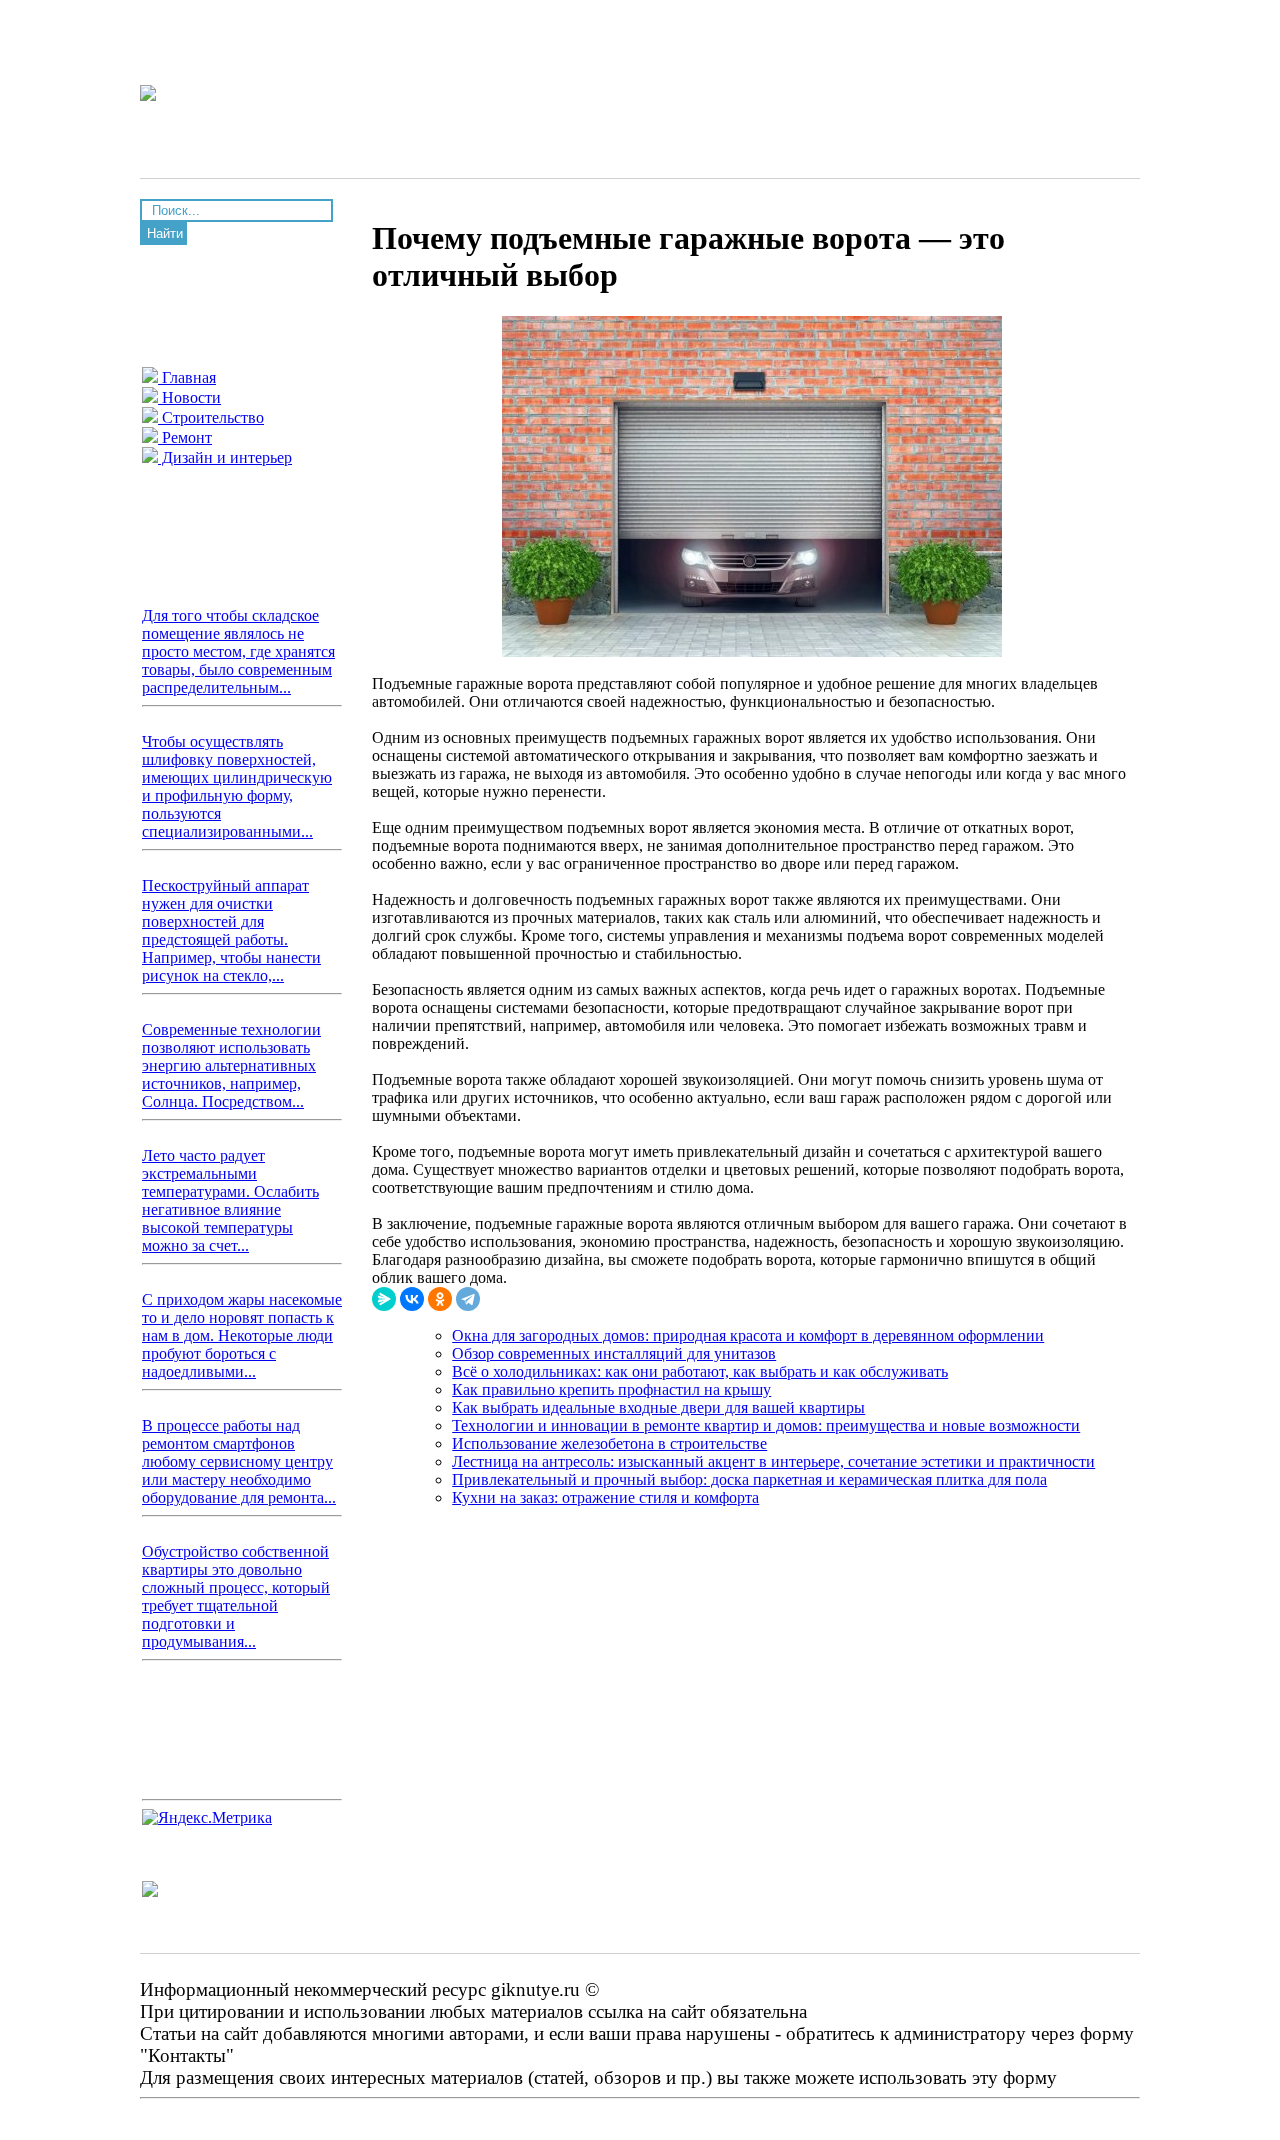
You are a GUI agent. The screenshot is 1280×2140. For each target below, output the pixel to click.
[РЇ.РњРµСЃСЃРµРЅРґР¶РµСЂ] (384, 1299)
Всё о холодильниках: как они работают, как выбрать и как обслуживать (700, 1371)
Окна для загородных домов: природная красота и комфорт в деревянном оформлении (748, 1335)
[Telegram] (468, 1299)
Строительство (211, 417)
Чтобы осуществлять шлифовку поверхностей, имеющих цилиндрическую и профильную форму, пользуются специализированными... (237, 786)
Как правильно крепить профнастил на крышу (611, 1389)
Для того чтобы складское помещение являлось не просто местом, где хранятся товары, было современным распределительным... (238, 651)
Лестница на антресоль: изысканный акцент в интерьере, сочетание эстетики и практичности (773, 1461)
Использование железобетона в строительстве (609, 1443)
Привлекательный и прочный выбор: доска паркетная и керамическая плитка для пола (749, 1479)
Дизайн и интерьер (225, 457)
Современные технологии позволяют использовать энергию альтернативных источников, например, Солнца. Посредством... (231, 1065)
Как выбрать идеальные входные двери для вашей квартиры (658, 1407)
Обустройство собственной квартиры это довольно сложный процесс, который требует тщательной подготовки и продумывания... (236, 1596)
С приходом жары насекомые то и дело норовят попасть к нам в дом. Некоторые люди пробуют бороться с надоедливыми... (242, 1335)
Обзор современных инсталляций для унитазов (614, 1353)
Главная (187, 377)
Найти (165, 233)
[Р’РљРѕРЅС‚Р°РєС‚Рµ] (412, 1299)
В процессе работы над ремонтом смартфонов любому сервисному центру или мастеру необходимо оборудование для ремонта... (239, 1461)
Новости (189, 397)
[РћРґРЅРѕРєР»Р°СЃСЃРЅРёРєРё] (440, 1299)
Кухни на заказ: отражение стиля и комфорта (605, 1497)
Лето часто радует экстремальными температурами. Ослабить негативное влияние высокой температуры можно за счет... (230, 1200)
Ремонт (185, 437)
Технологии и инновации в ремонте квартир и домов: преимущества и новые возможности (766, 1425)
